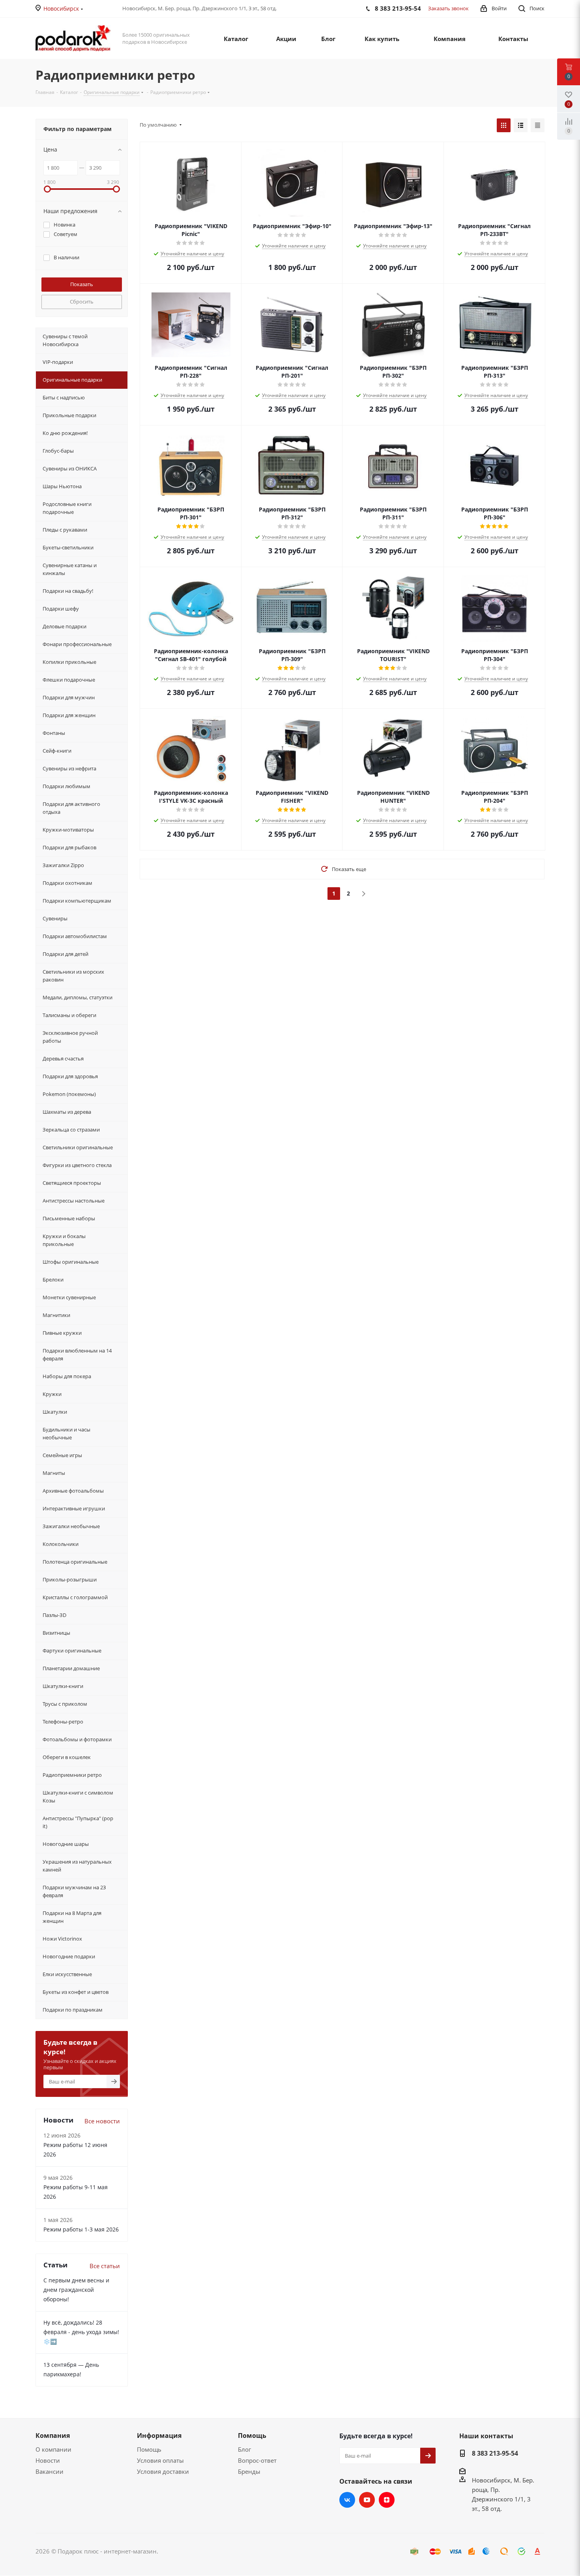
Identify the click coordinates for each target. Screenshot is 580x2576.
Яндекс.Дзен (387, 2500)
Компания (53, 2435)
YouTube (367, 2500)
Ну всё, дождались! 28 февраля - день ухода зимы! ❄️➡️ (81, 2332)
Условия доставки (163, 2471)
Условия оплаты (160, 2460)
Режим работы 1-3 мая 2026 (81, 2229)
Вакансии (50, 2471)
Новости (48, 2460)
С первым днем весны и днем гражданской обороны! (76, 2290)
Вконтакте (347, 2500)
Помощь (149, 2449)
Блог (244, 2449)
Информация (159, 2435)
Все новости (102, 2121)
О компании (53, 2449)
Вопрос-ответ (257, 2460)
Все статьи (105, 2266)
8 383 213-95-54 (495, 2453)
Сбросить (82, 302)
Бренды (249, 2471)
